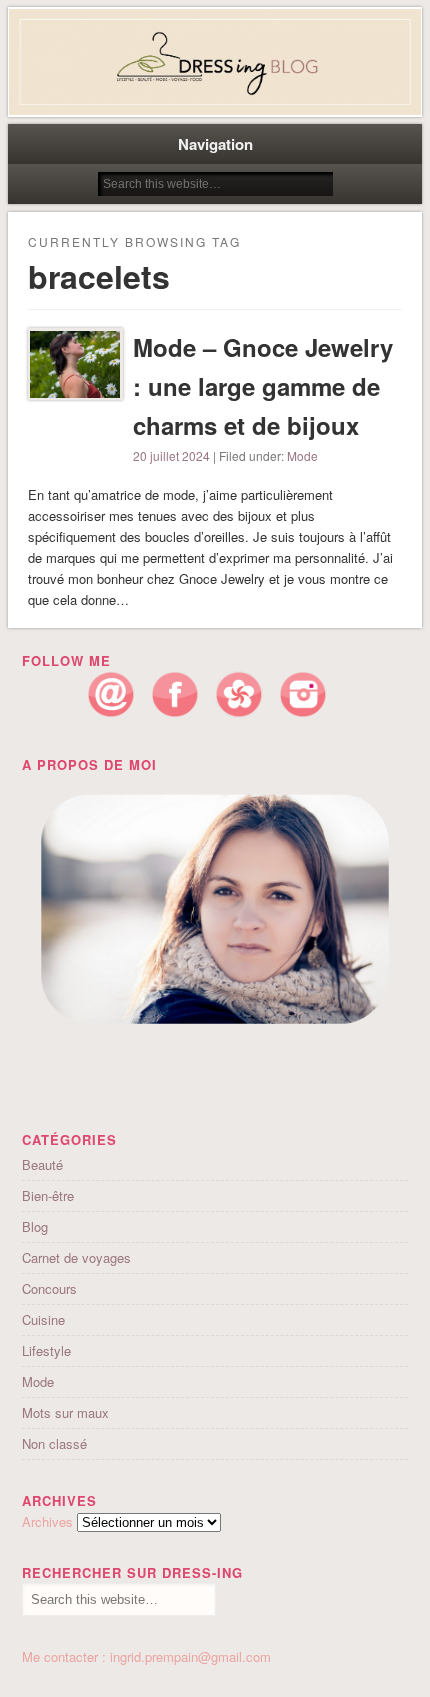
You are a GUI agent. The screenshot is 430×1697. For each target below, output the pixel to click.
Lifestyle (46, 1350)
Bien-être (48, 1195)
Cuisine (43, 1319)
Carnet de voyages (76, 1257)
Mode (302, 455)
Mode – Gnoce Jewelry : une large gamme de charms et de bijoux (263, 386)
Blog (35, 1226)
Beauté (42, 1164)
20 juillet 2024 (171, 455)
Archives (47, 1521)
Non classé (54, 1443)
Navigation (215, 144)
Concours (49, 1288)
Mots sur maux (65, 1412)
